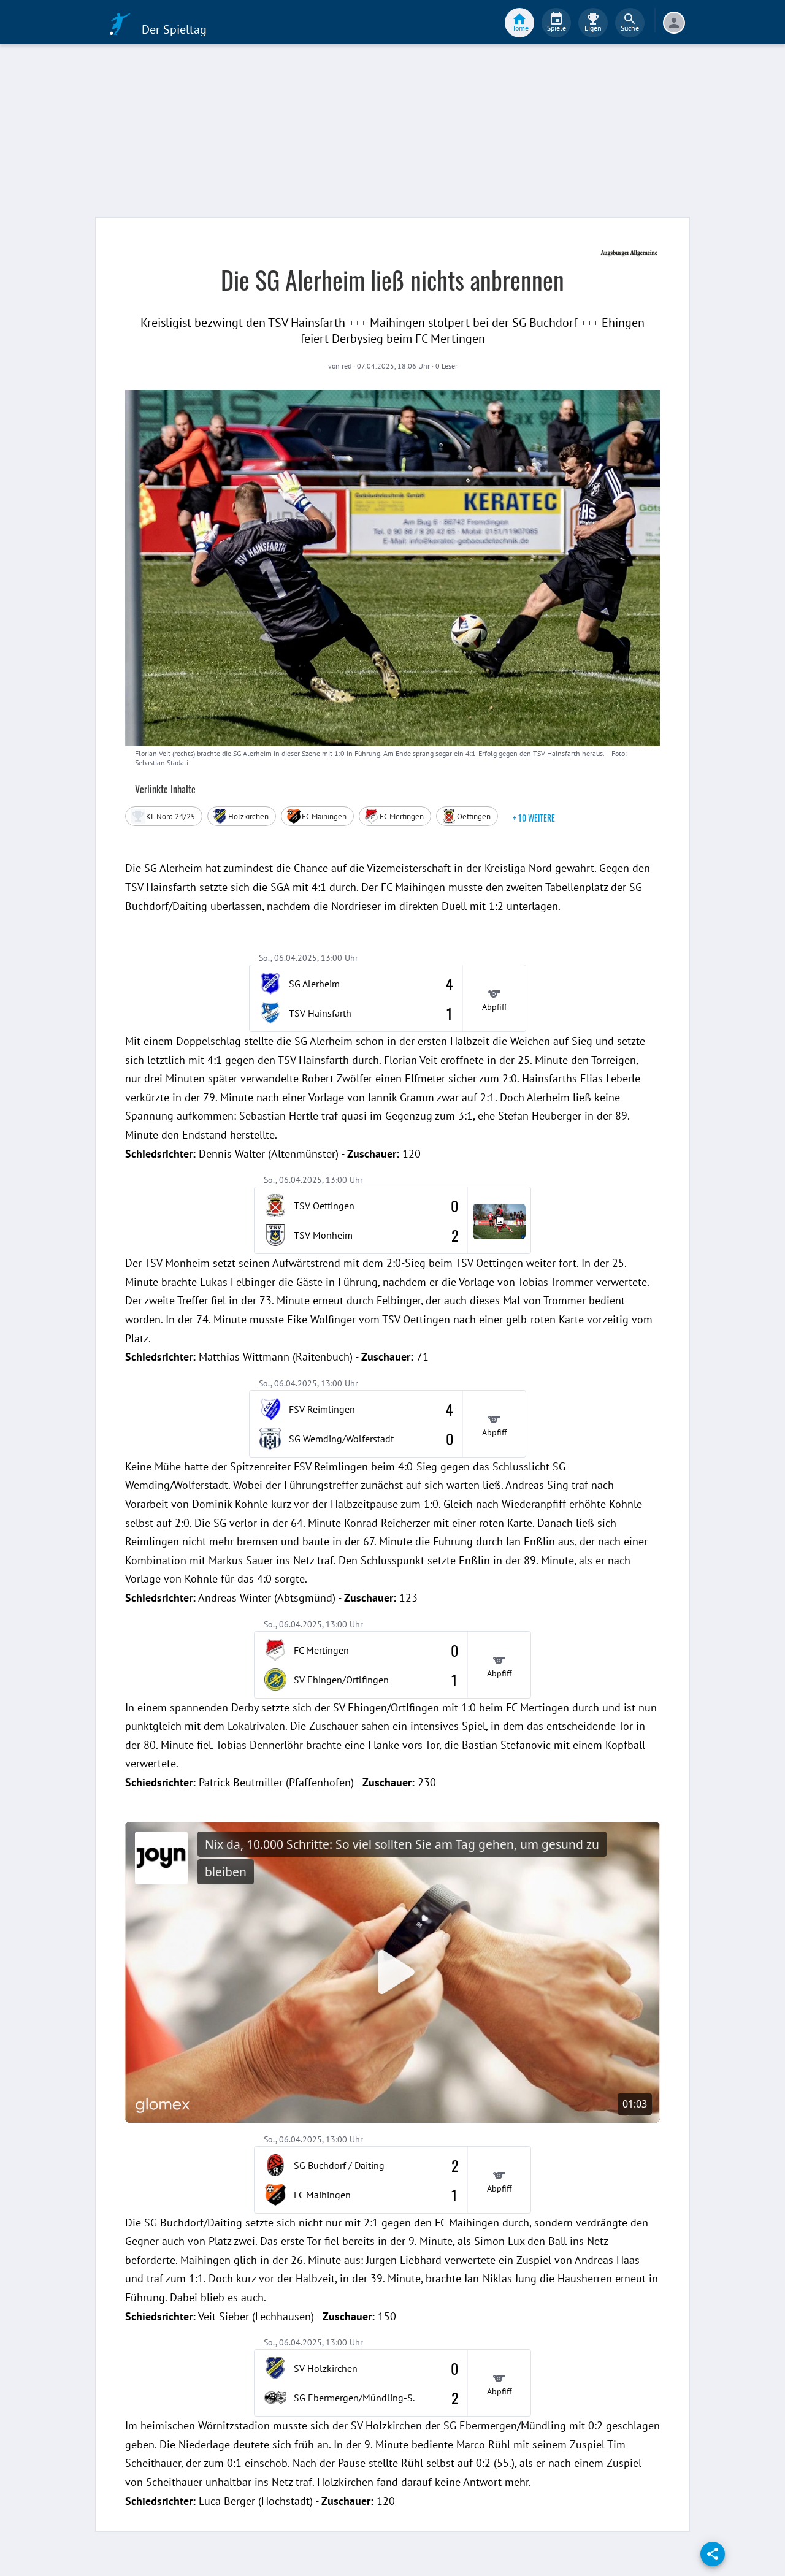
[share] (713, 2554)
